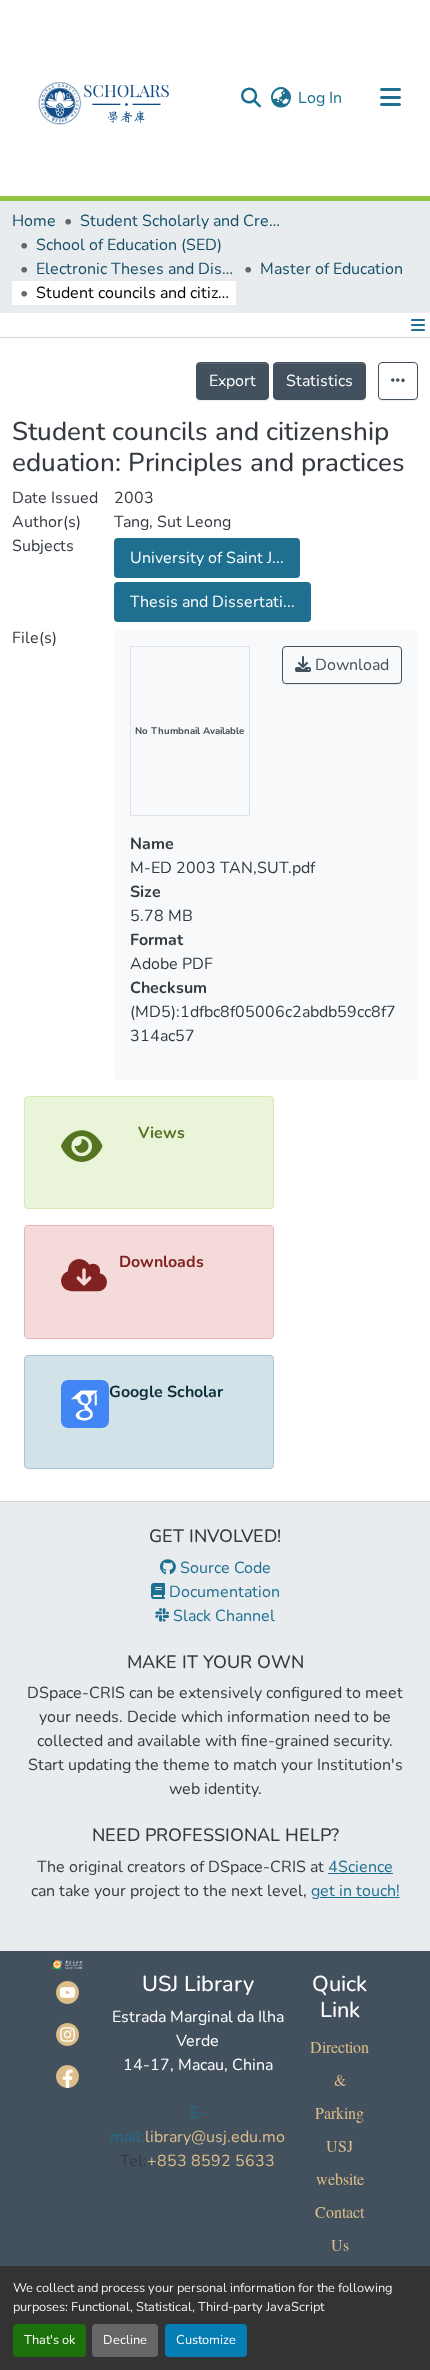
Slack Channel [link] (222, 1616)
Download (350, 665)
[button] (250, 98)
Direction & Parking (339, 2079)
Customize (206, 2340)
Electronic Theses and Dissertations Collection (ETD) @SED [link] (136, 269)
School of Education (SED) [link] (129, 245)
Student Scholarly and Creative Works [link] (180, 221)
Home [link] (34, 221)
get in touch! (355, 1891)
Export (232, 381)
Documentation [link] (222, 1592)
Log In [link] (320, 98)
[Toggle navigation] (390, 98)
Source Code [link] (223, 1568)
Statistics (319, 381)
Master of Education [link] (331, 269)
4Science (360, 1867)
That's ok (49, 2340)
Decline (125, 2340)
